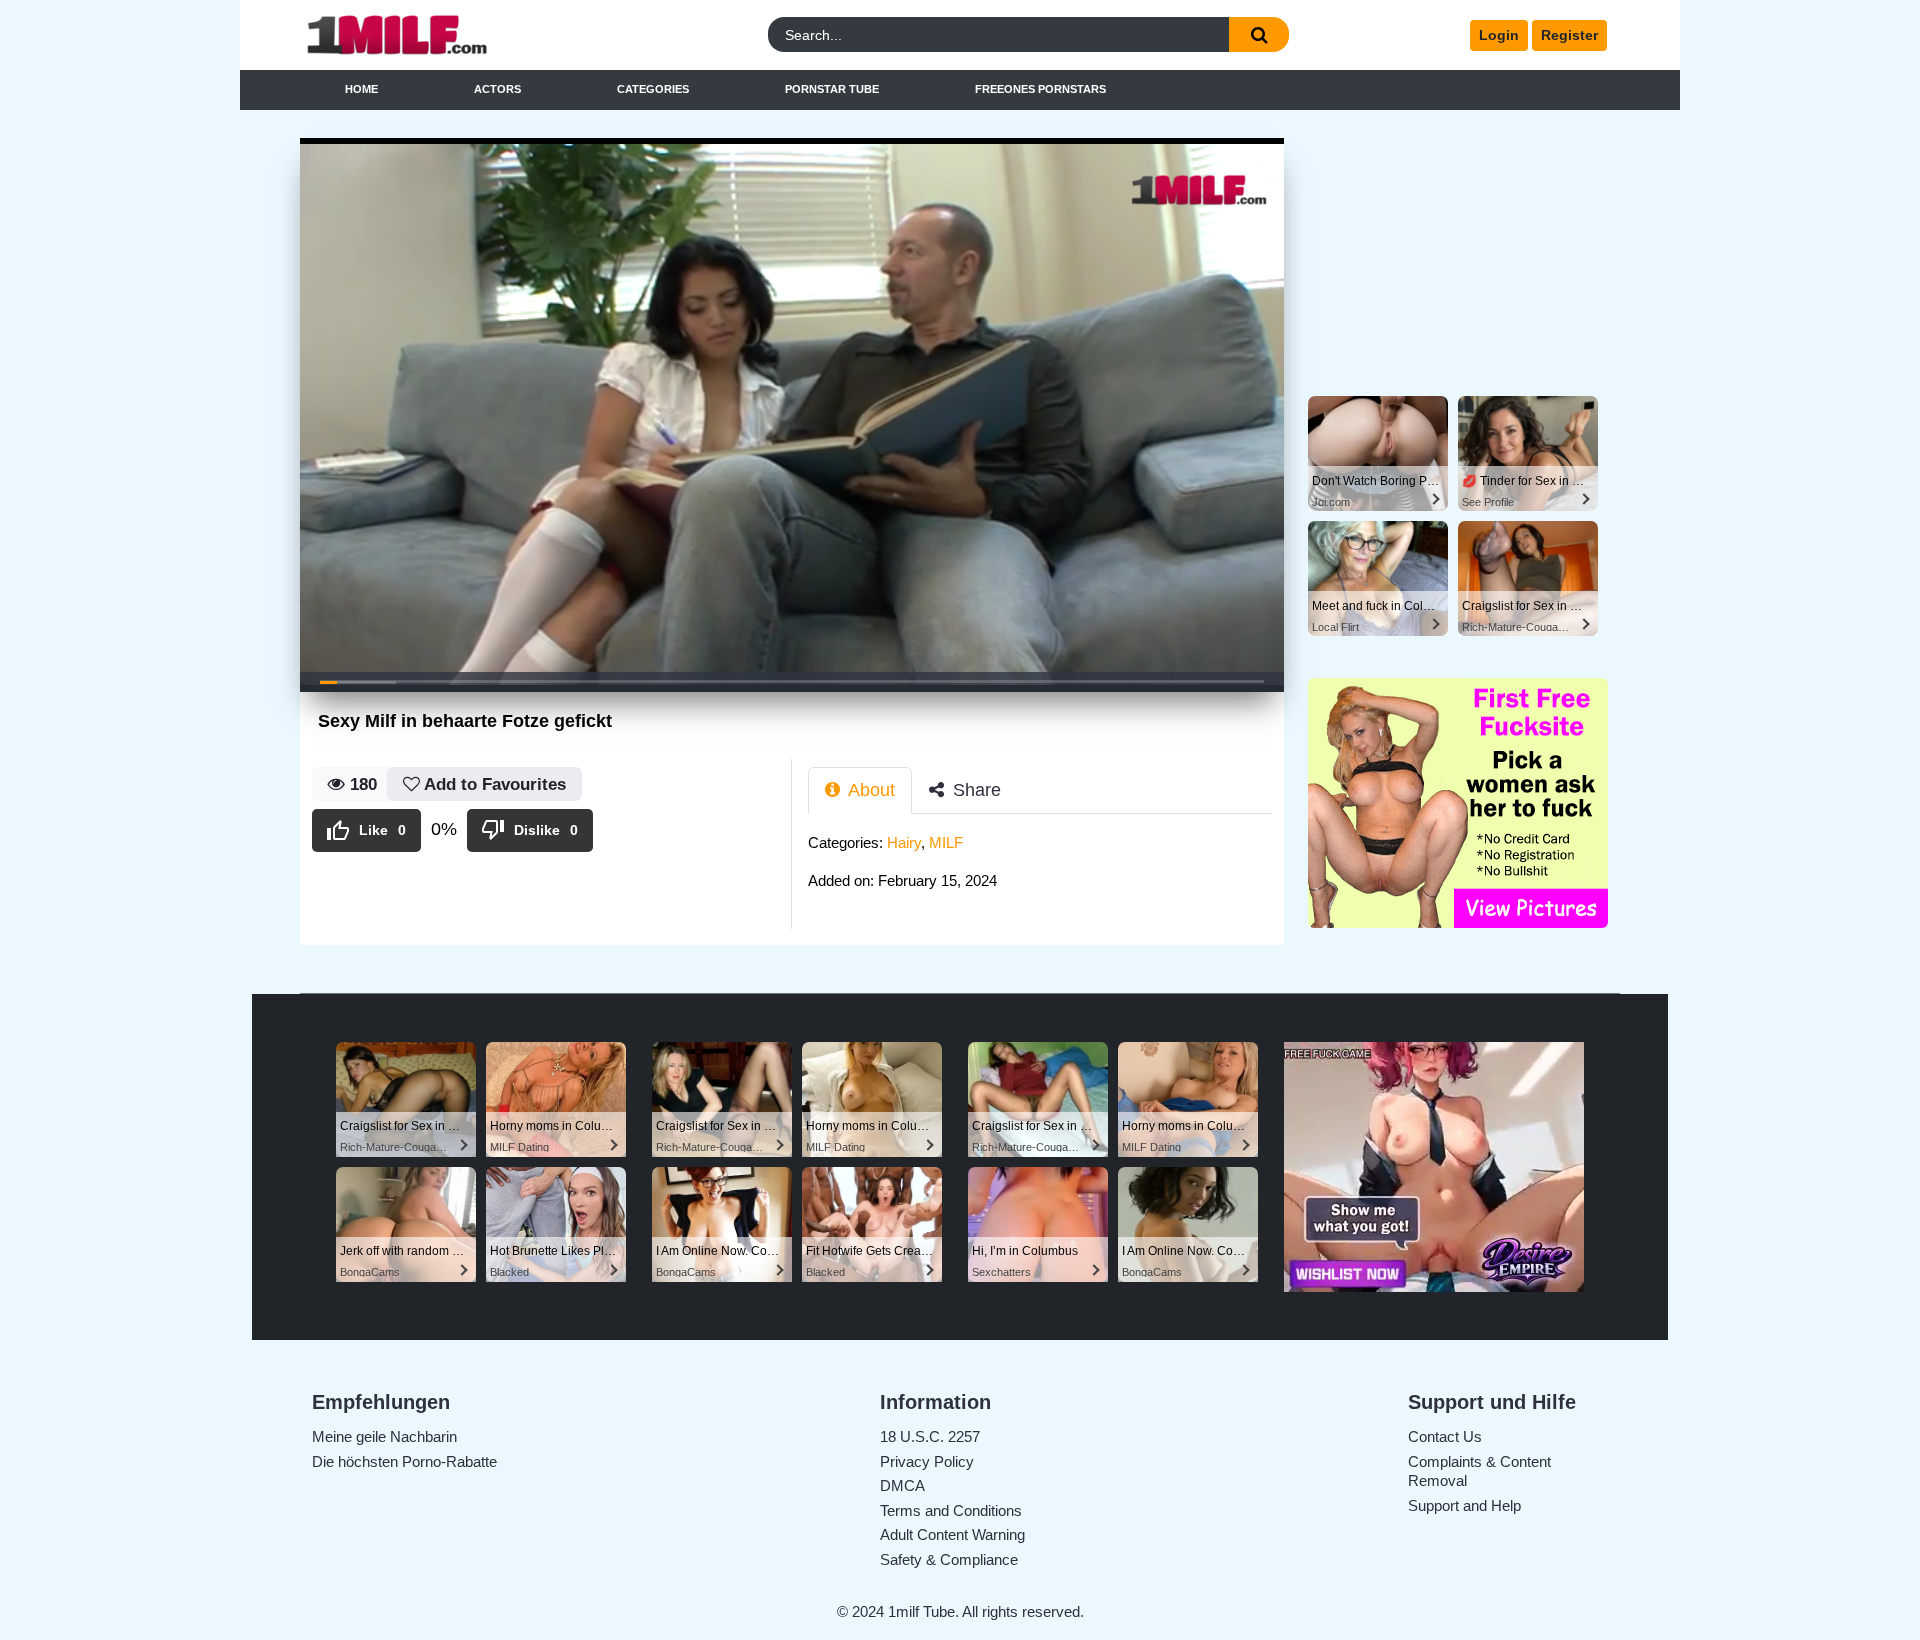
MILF (946, 842)
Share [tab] (974, 790)
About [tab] (869, 790)
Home (361, 89)
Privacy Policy (927, 1461)
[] (1259, 34)
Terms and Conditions (951, 1510)
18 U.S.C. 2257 (930, 1436)
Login (1499, 35)
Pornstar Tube (832, 89)
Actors (497, 89)
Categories (653, 89)
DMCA (902, 1485)
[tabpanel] (1046, 867)
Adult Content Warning (952, 1534)
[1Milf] (463, 35)
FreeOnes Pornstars (1040, 89)
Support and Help (1464, 1505)
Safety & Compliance (949, 1559)
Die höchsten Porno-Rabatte (404, 1461)
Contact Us (1445, 1436)
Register (1569, 35)
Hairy (904, 842)
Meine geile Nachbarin (384, 1436)
